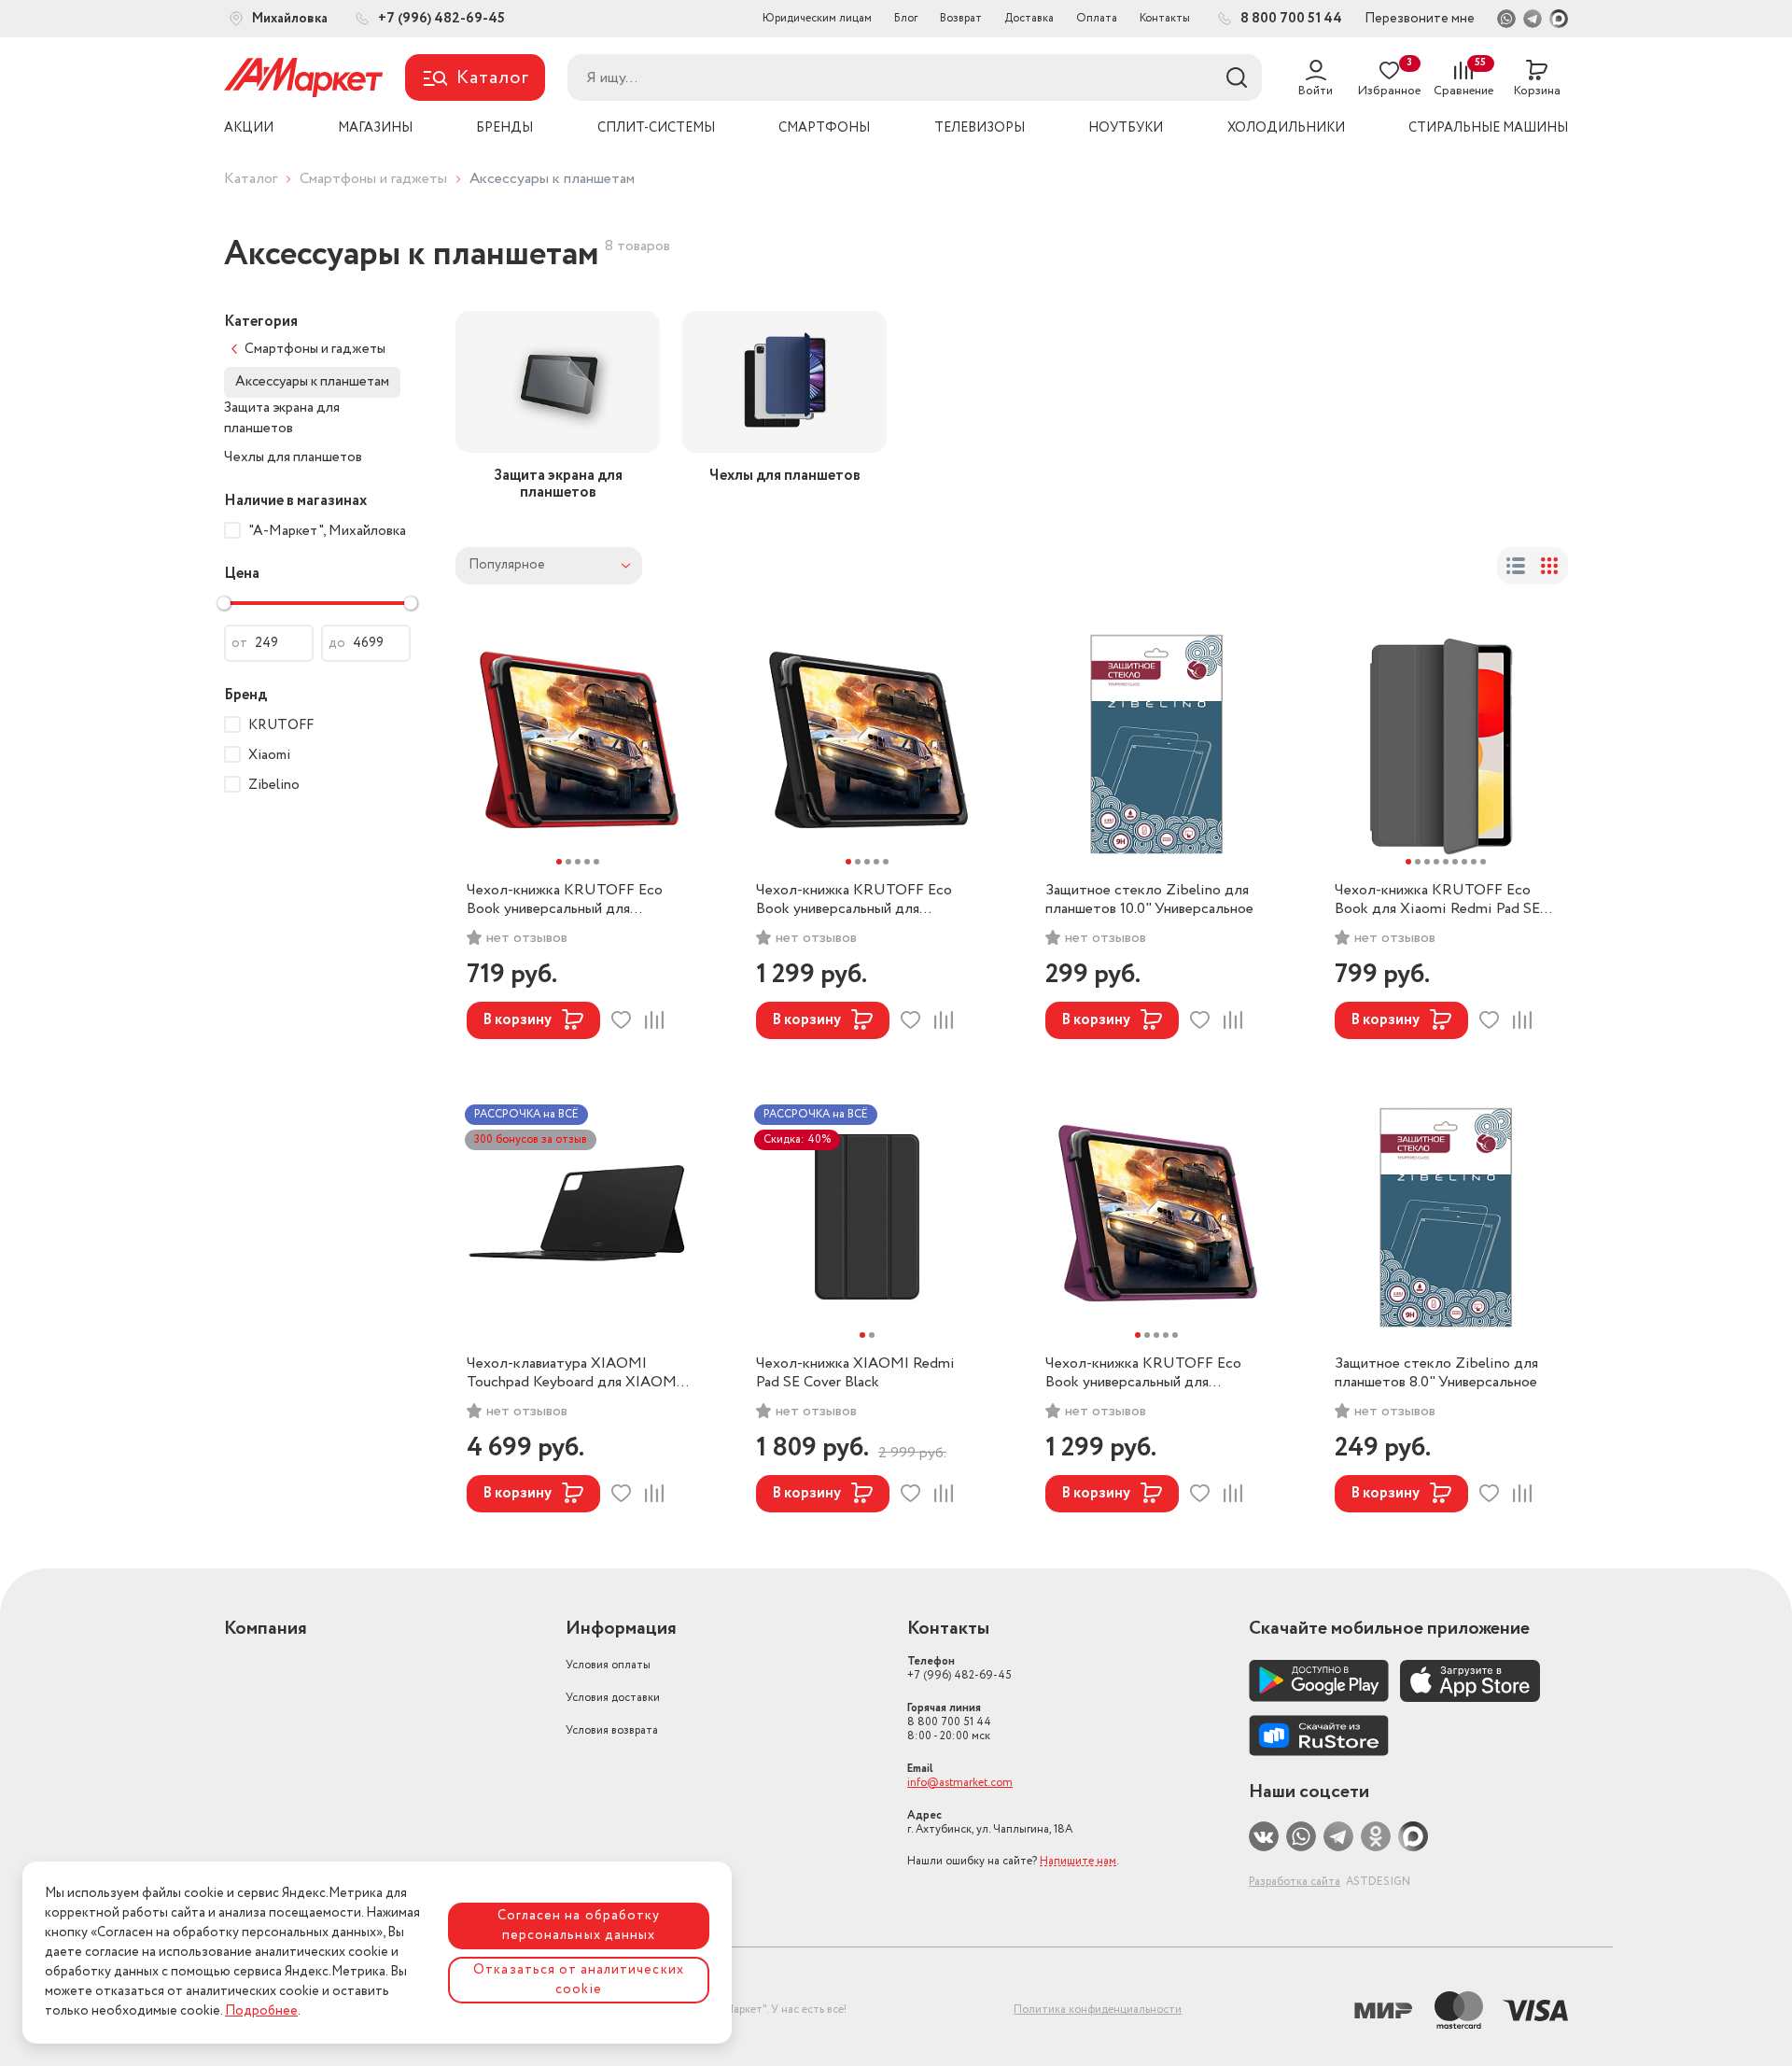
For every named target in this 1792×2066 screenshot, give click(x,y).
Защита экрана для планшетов (282, 419)
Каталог (251, 179)
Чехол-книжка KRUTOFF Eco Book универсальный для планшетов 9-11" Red (565, 900)
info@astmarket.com (960, 1783)
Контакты (1165, 18)
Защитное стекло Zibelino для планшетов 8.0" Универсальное (1436, 1373)
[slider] (224, 603)
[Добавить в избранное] (621, 1020)
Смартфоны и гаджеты (373, 179)
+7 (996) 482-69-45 (959, 1668)
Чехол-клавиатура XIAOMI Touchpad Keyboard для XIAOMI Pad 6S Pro (574, 1373)
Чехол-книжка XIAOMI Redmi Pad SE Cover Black (855, 1373)
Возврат (961, 18)
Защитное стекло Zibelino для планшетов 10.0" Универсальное (1149, 900)
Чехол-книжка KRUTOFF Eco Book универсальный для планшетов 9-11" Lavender (1143, 1373)
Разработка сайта (1295, 1882)
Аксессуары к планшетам (312, 382)
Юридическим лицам (817, 18)
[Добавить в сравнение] (654, 1020)
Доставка (1029, 18)
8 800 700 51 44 (949, 1722)
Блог (906, 18)
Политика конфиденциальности (1098, 2010)
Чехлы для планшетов (293, 457)
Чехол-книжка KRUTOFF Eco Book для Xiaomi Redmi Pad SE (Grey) (1437, 900)
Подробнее (261, 2011)
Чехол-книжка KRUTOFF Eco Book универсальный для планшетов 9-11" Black (854, 900)
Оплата (1097, 18)
